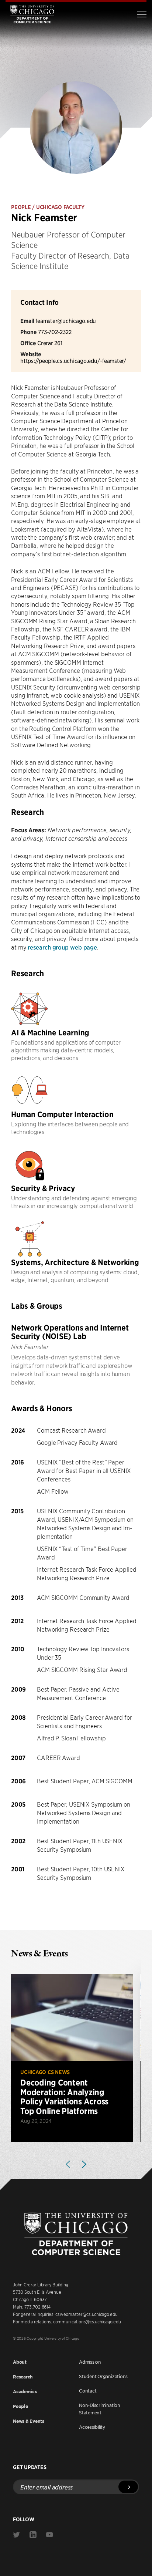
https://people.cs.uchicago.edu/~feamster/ (73, 360)
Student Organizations (103, 2376)
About (20, 2362)
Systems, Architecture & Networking (75, 1262)
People (20, 2406)
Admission (90, 2362)
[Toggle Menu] (142, 14)
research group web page (62, 947)
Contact (88, 2391)
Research (23, 2377)
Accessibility (92, 2427)
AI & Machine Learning (50, 1033)
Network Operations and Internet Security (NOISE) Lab (70, 1332)
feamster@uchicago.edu (66, 321)
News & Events (29, 2421)
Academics (25, 2392)
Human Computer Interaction (62, 1114)
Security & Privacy (43, 1188)
